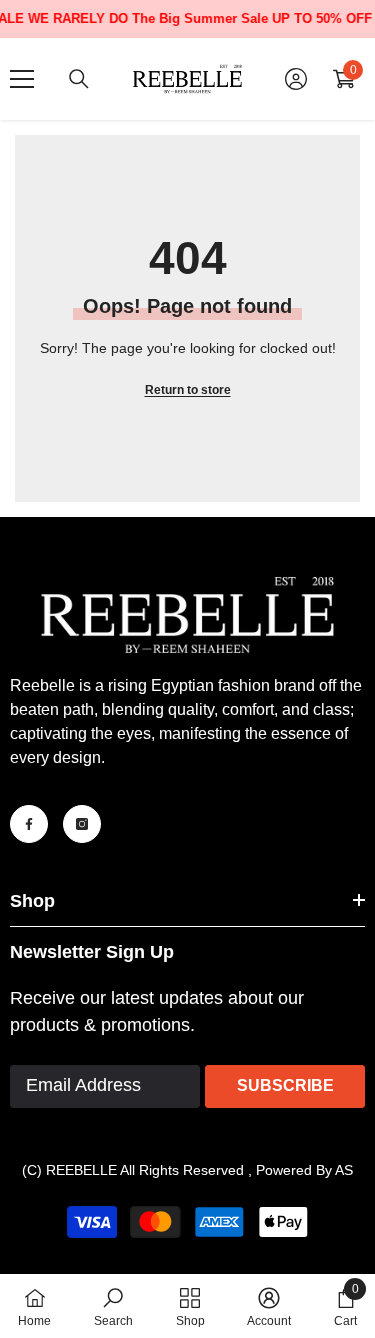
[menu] (22, 79)
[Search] (79, 79)
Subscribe (285, 1085)
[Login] (296, 79)
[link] (113, 1306)
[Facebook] (29, 824)
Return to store (188, 390)
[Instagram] (82, 824)
